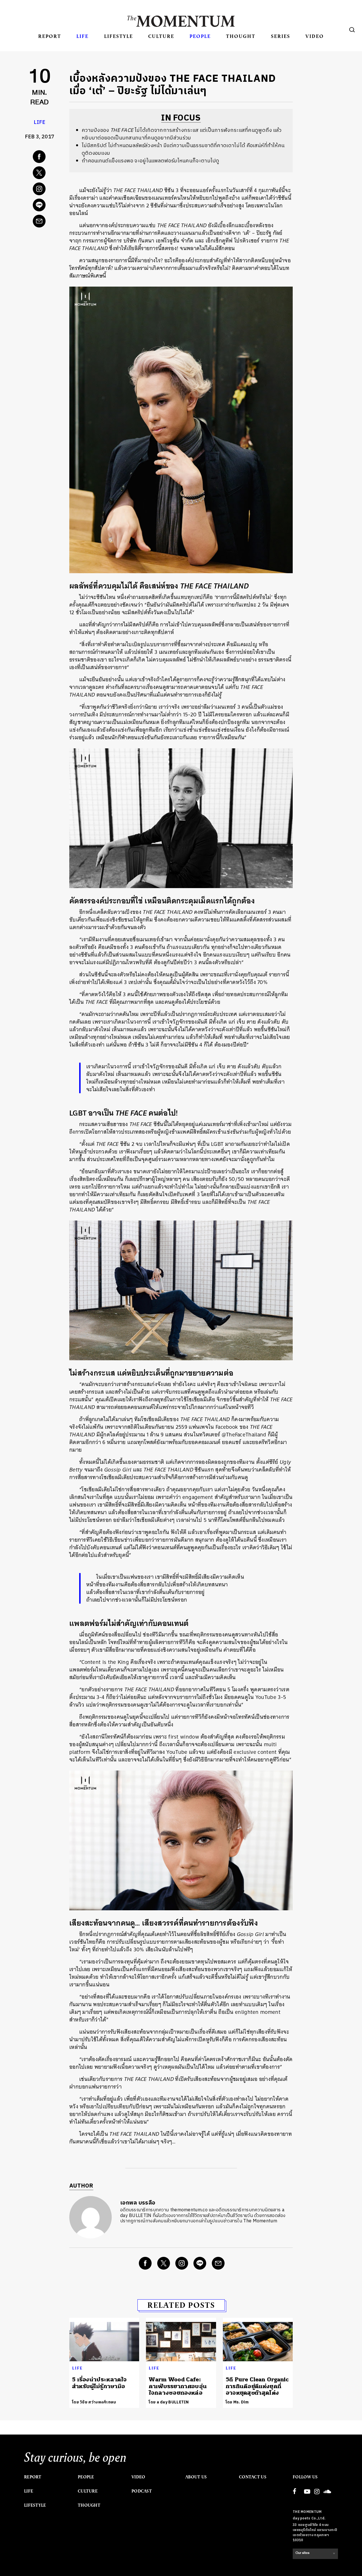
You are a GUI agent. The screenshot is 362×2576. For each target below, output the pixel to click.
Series (281, 36)
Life (82, 36)
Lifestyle (118, 36)
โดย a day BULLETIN (169, 2402)
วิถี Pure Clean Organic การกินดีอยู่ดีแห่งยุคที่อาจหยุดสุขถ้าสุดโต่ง (257, 2386)
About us (196, 2477)
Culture (161, 36)
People (200, 36)
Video (315, 36)
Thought (241, 36)
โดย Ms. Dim (237, 2402)
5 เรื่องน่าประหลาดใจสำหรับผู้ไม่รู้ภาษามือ (99, 2383)
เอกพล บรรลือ (138, 2203)
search (352, 30)
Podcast (142, 2491)
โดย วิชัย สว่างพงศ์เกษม (94, 2402)
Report (50, 36)
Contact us (253, 2477)
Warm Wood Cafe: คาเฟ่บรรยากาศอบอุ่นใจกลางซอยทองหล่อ (178, 2386)
